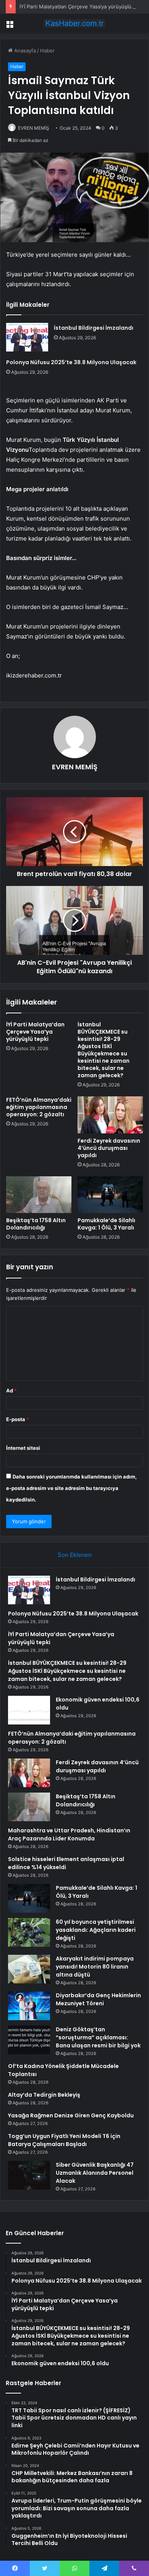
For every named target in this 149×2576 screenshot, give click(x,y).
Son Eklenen (75, 1555)
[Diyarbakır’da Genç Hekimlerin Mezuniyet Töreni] (29, 2006)
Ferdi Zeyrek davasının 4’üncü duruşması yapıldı (109, 1148)
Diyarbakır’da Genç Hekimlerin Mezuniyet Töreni (98, 1999)
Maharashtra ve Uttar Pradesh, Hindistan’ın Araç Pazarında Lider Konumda (69, 1834)
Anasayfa (24, 50)
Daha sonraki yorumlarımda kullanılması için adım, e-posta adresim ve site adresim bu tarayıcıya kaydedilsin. (71, 1488)
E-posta (18, 1419)
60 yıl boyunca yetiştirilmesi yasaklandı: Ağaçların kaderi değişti (96, 1930)
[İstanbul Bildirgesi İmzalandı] (27, 337)
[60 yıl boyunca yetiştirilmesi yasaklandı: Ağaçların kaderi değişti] (29, 1932)
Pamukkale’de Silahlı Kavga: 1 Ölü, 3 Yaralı (106, 1224)
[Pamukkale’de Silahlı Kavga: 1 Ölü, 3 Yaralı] (110, 1195)
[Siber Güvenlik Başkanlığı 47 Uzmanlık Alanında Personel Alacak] (29, 2175)
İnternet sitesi (23, 1448)
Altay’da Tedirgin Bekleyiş (44, 2095)
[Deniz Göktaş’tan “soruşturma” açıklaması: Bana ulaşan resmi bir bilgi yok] (29, 2040)
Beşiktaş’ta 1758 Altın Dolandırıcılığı (36, 1224)
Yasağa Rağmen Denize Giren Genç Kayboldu (71, 2115)
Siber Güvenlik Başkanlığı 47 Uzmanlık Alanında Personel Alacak (95, 2173)
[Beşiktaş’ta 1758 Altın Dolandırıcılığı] (39, 1195)
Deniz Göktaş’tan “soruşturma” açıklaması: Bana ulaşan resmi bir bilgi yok (98, 2037)
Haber (47, 50)
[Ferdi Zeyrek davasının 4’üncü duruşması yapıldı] (110, 1115)
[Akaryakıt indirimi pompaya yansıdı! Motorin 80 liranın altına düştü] (29, 1969)
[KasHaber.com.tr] (74, 23)
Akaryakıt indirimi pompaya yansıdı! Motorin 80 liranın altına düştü (95, 1967)
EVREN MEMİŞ (34, 128)
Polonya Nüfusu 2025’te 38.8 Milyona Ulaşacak (71, 362)
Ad (11, 1391)
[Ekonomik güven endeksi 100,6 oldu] (29, 1710)
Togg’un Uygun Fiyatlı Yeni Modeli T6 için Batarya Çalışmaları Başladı (64, 2140)
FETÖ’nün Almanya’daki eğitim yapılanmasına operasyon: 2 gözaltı (39, 1107)
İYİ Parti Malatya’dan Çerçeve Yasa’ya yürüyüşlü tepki (82, 7)
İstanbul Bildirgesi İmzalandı (94, 328)
